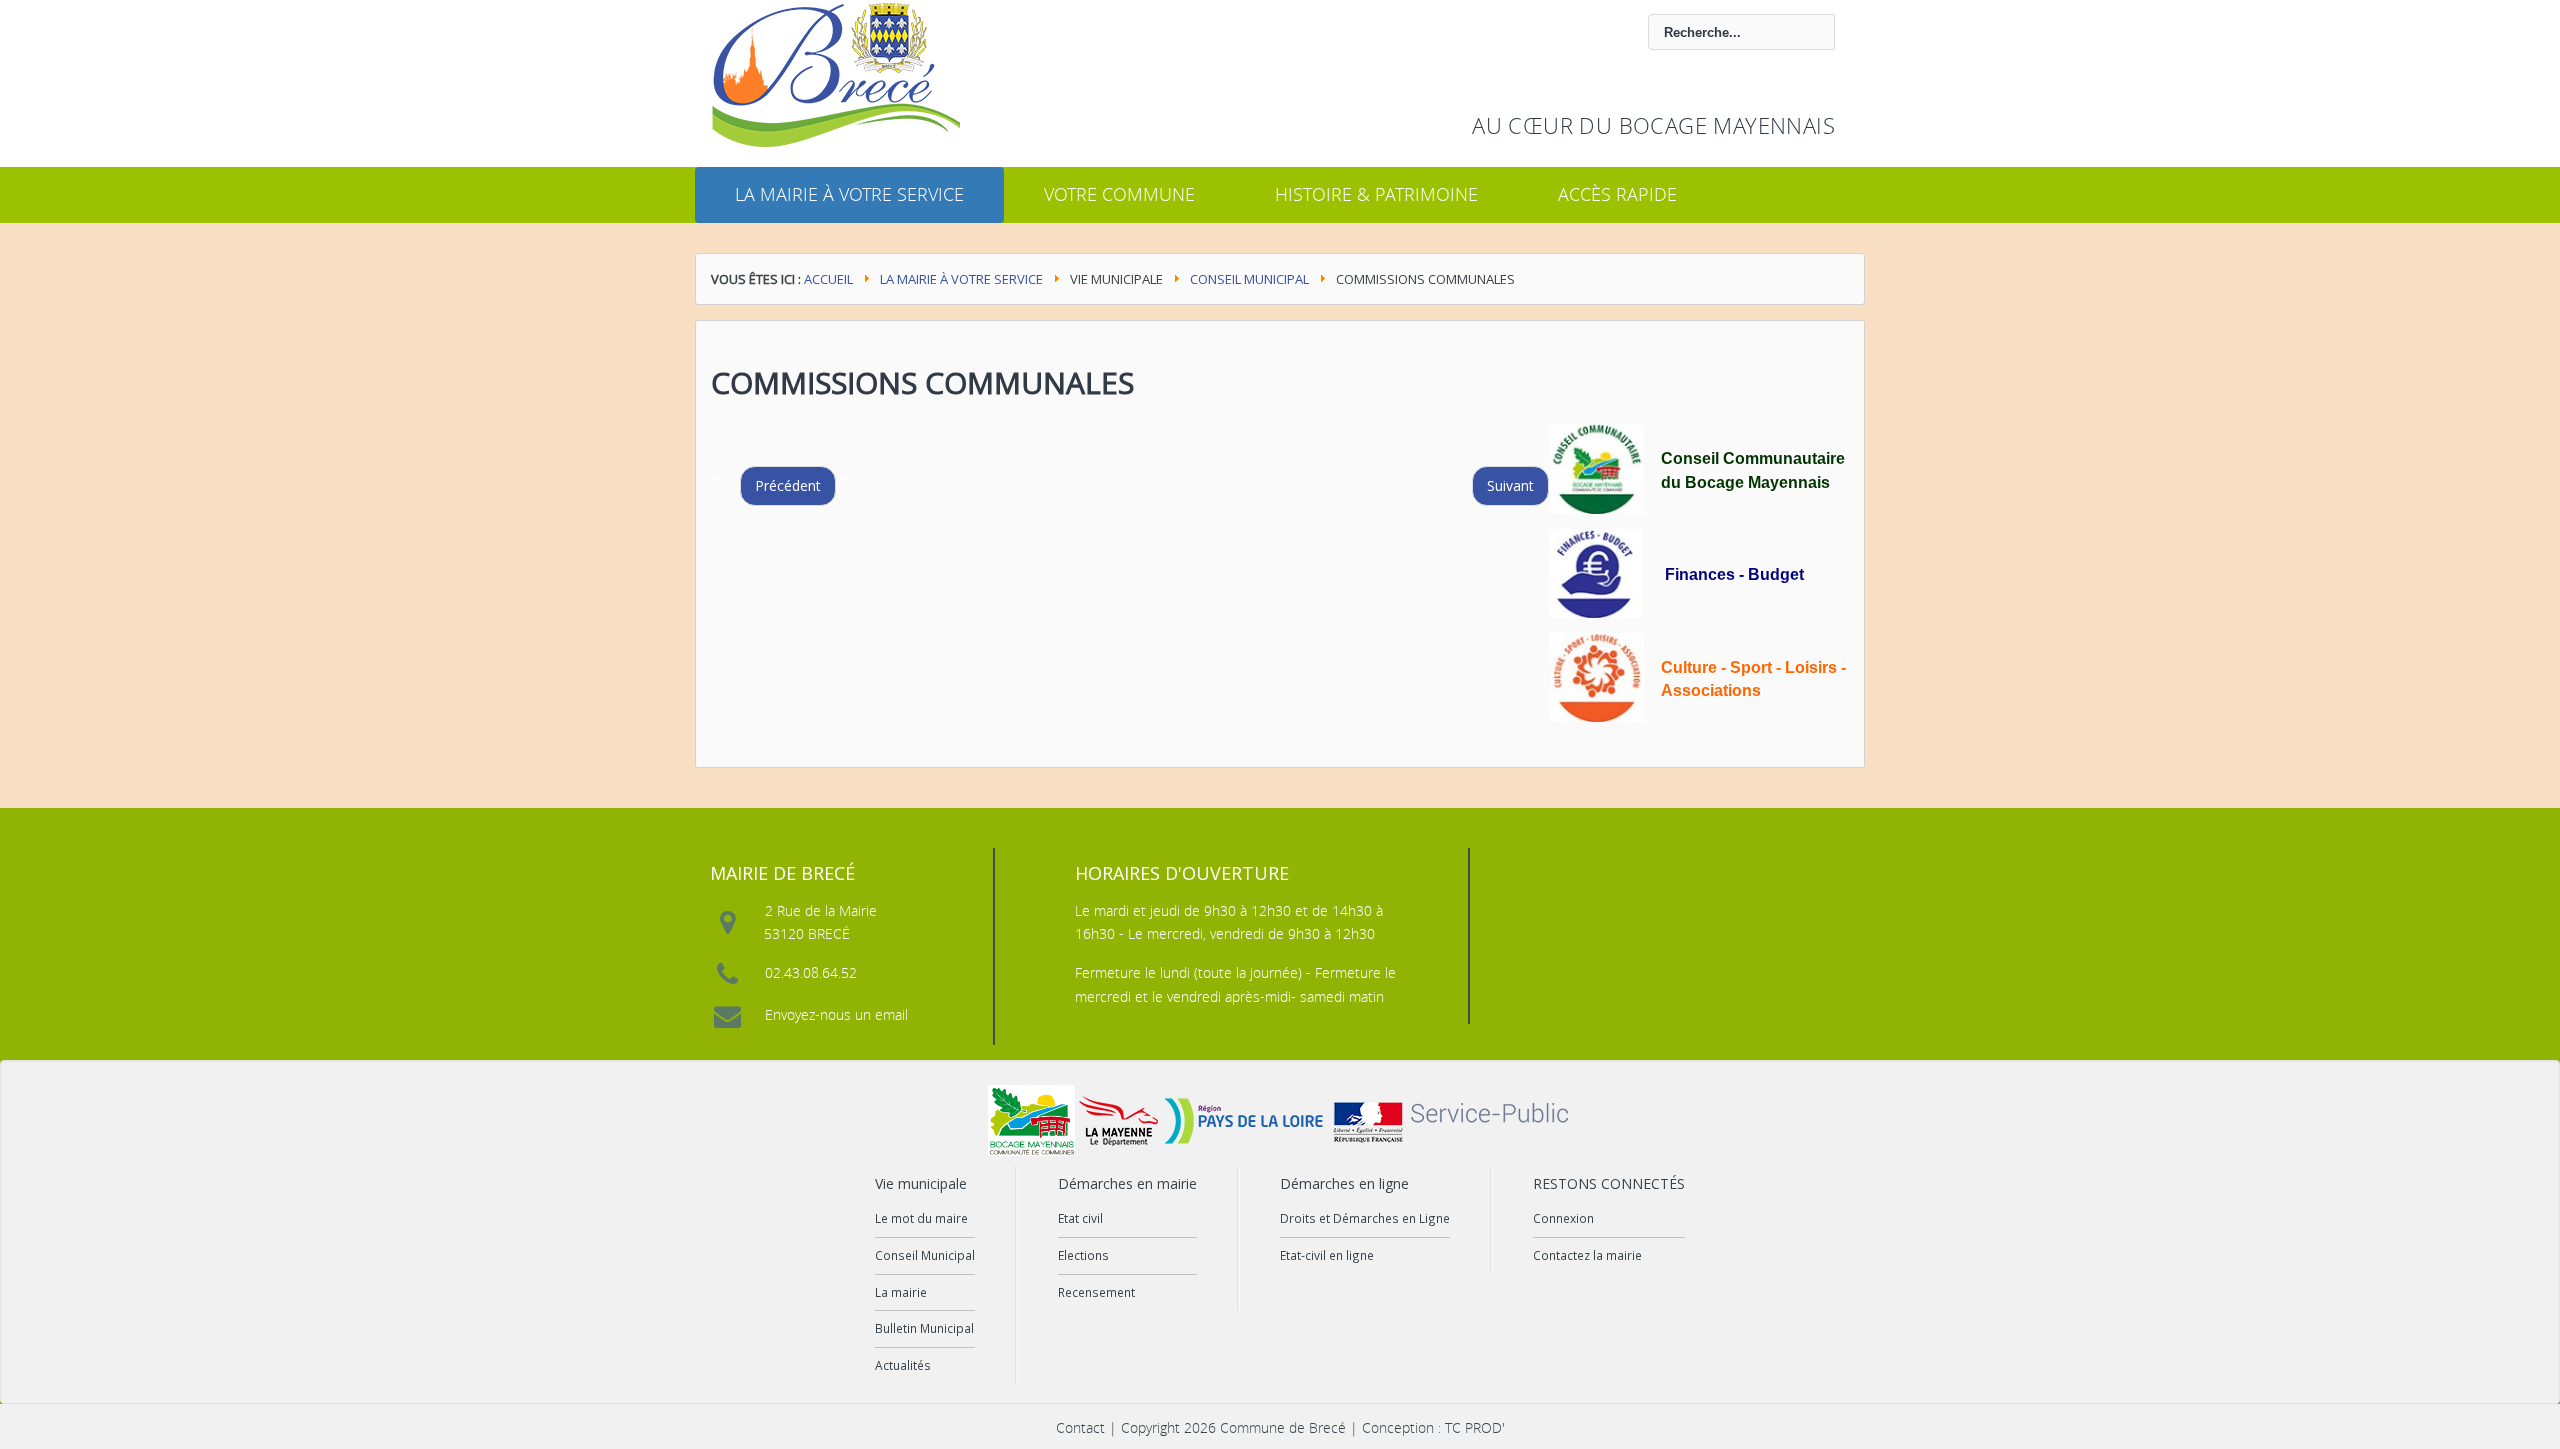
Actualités (903, 1365)
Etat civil (1080, 1218)
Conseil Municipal (1249, 279)
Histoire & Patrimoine (1376, 194)
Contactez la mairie (1587, 1255)
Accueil (828, 279)
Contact (1080, 1427)
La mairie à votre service (849, 194)
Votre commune (1119, 194)
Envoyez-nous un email (836, 1014)
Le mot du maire (921, 1218)
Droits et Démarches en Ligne (1365, 1218)
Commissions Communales (922, 382)
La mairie (901, 1292)
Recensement (1096, 1292)
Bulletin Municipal (924, 1328)
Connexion (1563, 1218)
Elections (1083, 1255)
